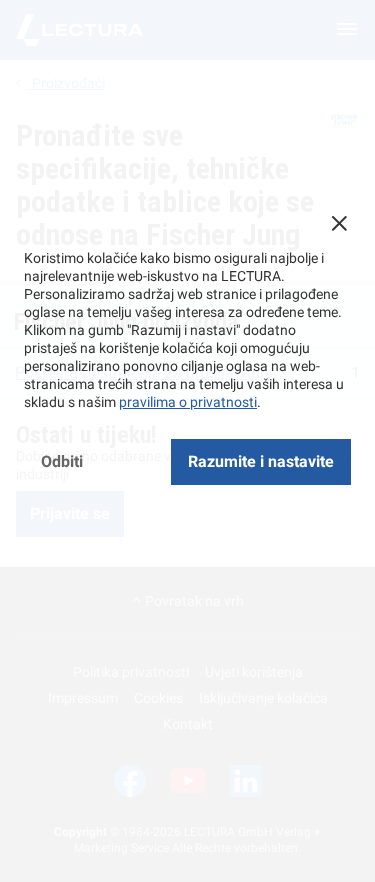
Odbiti (62, 461)
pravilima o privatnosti (188, 402)
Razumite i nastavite (261, 461)
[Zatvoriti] (339, 223)
